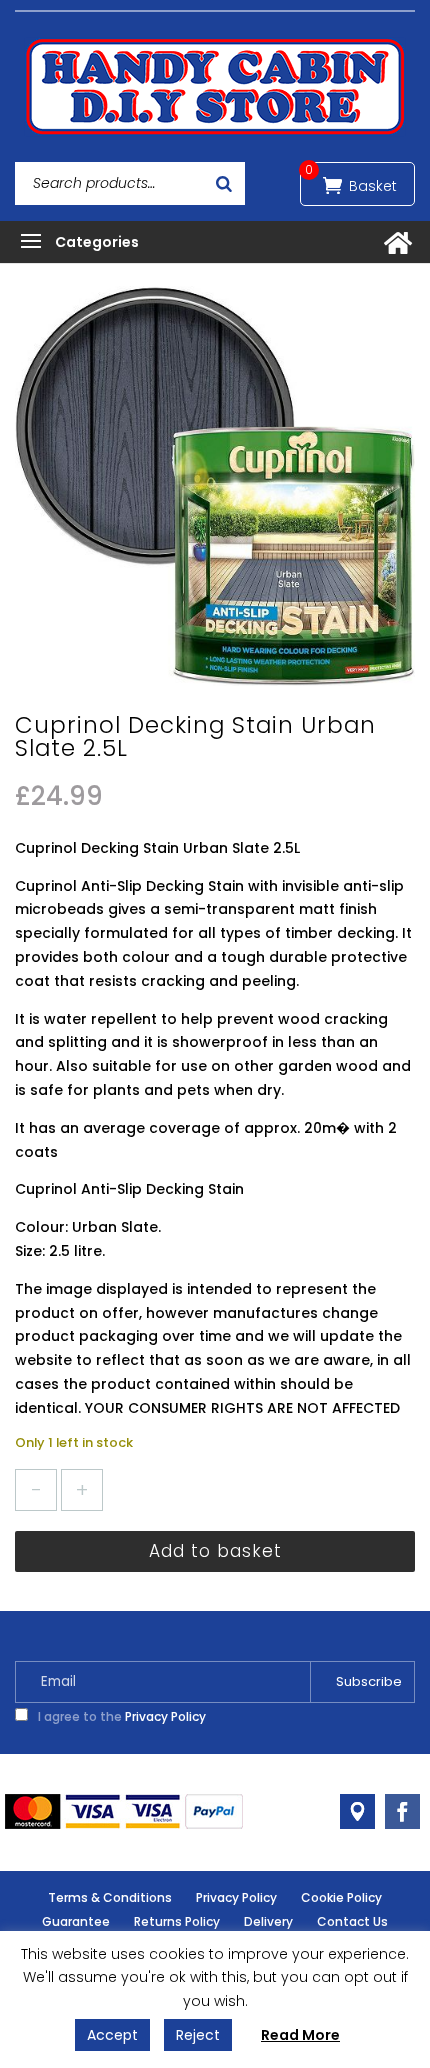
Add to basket (215, 1551)
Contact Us (352, 1921)
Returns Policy (177, 1921)
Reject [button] (198, 2035)
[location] (357, 1811)
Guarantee (76, 1921)
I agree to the (120, 1716)
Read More (300, 2035)
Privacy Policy (165, 1716)
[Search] (224, 183)
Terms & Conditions (110, 1897)
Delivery (268, 1921)
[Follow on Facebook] (402, 1811)
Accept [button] (112, 2035)
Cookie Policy (341, 1897)
